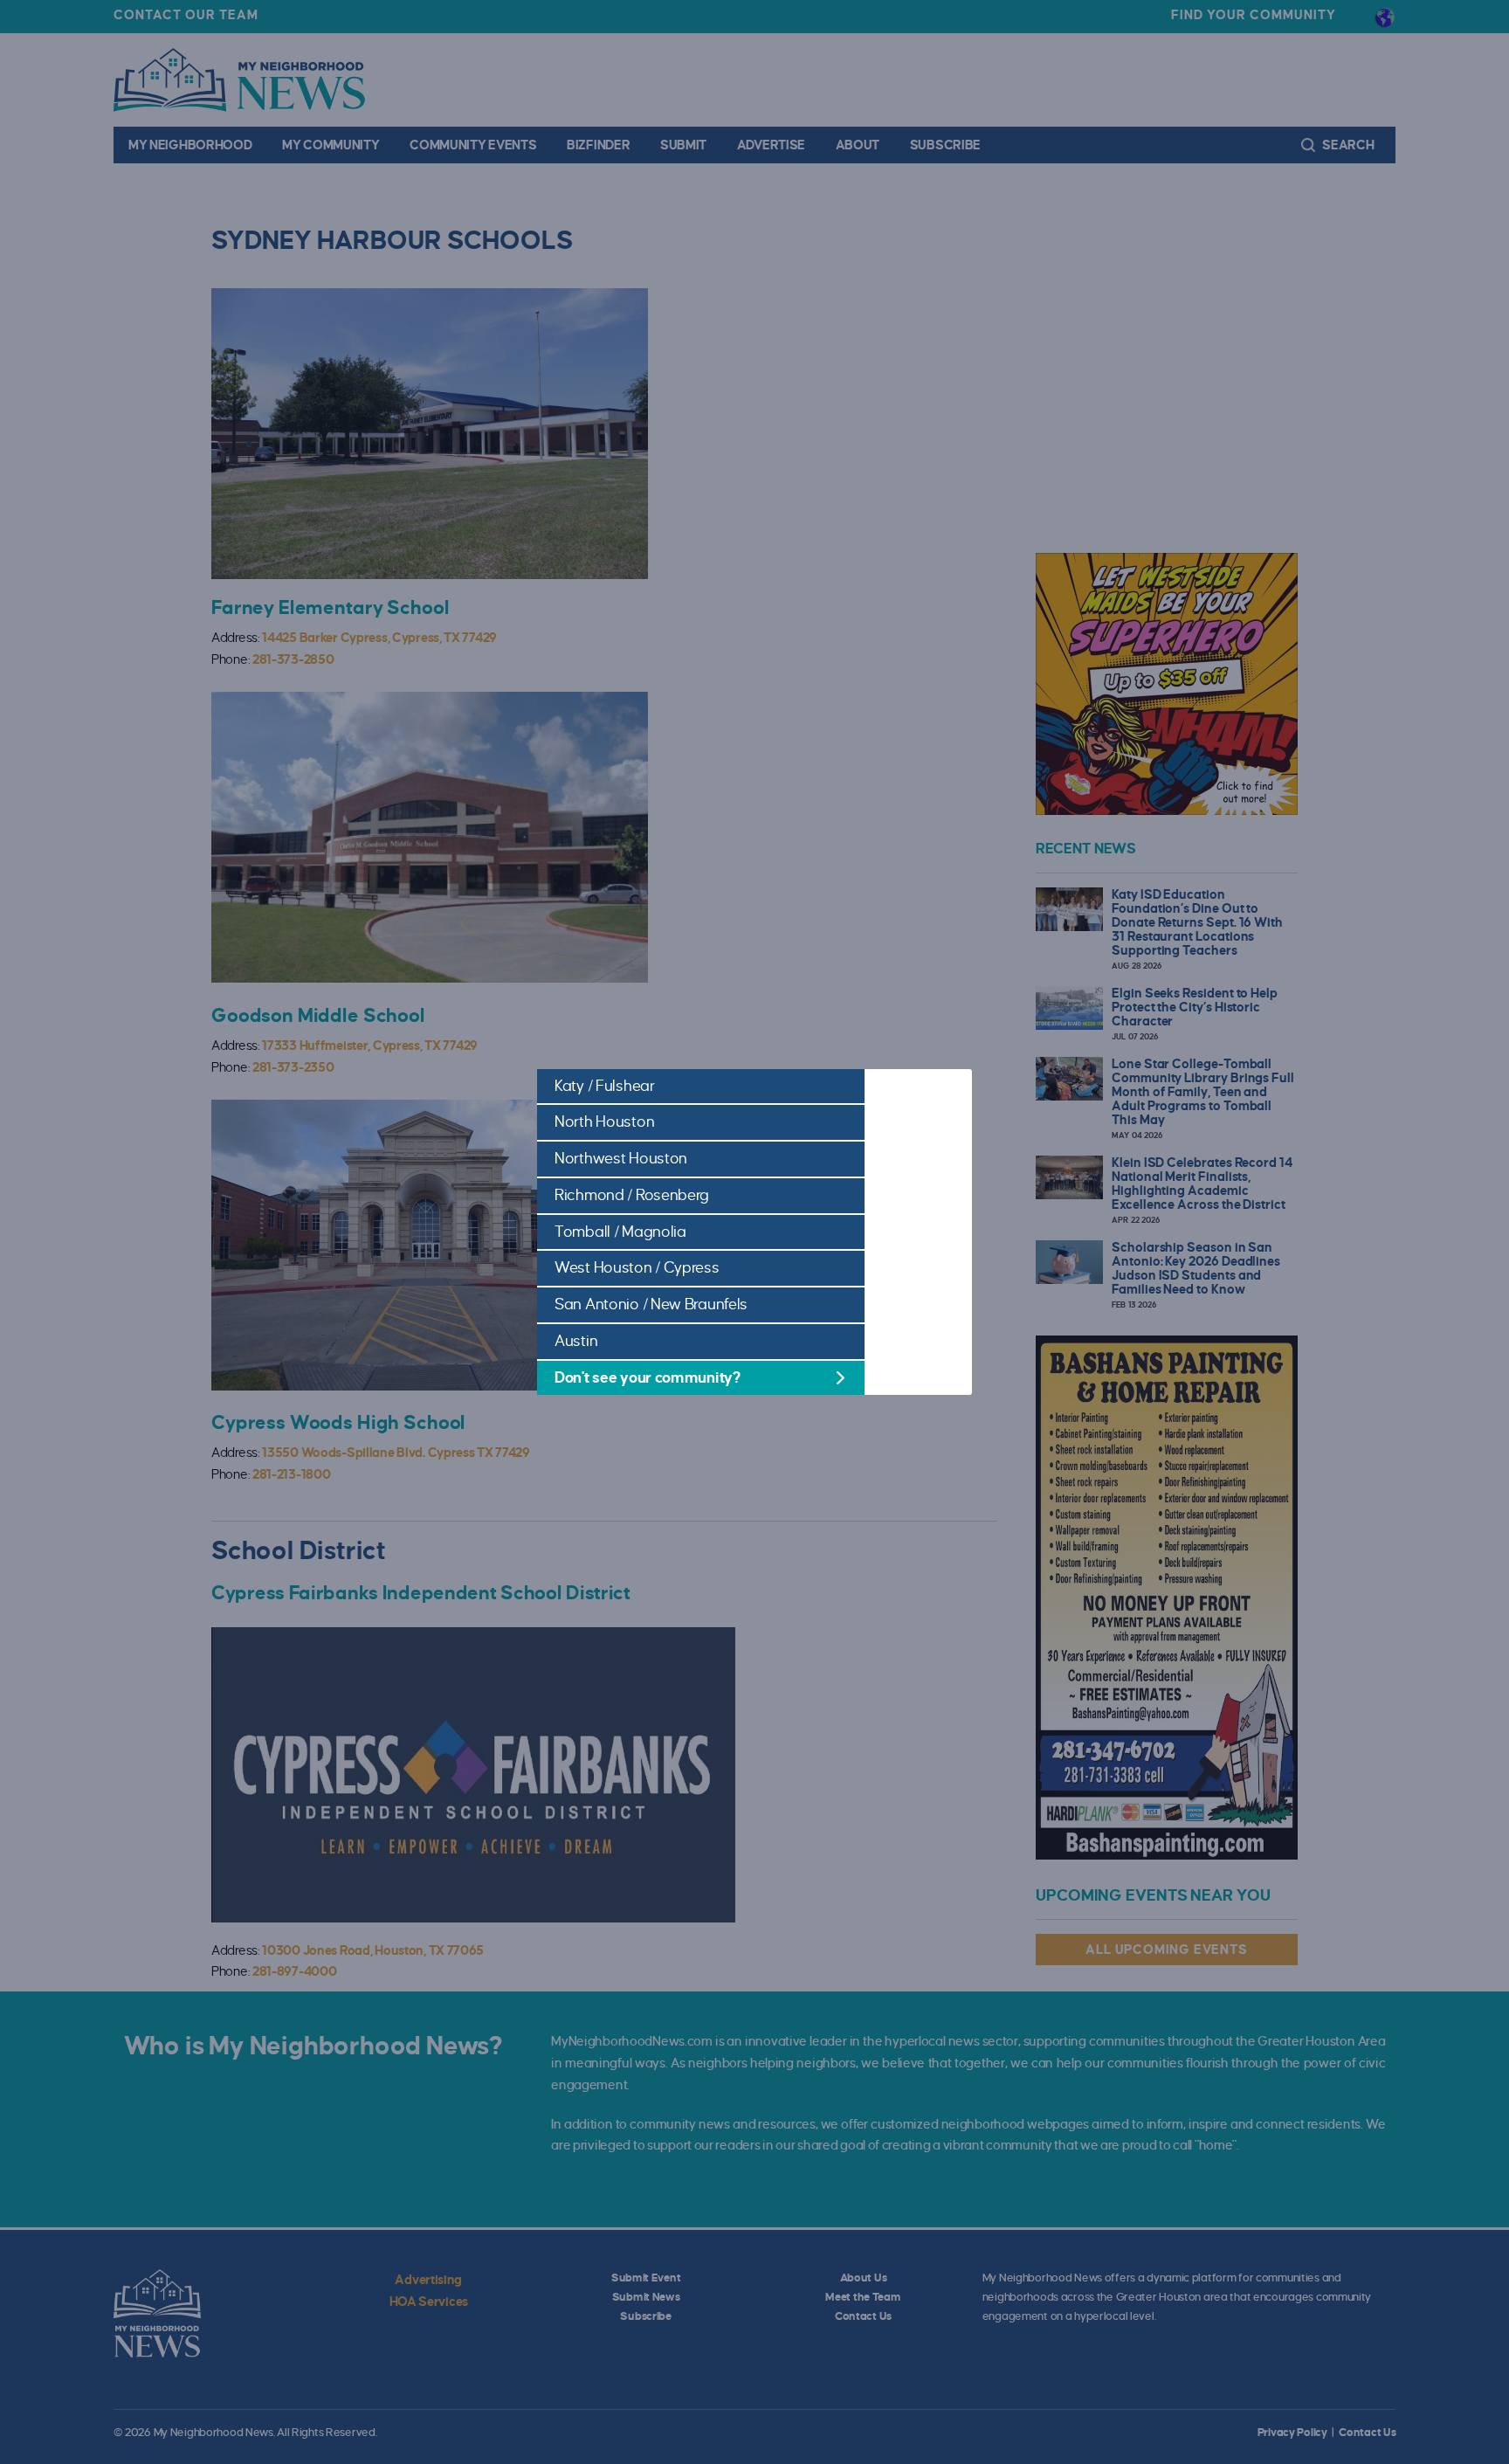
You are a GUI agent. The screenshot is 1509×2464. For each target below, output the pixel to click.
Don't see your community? (648, 1378)
